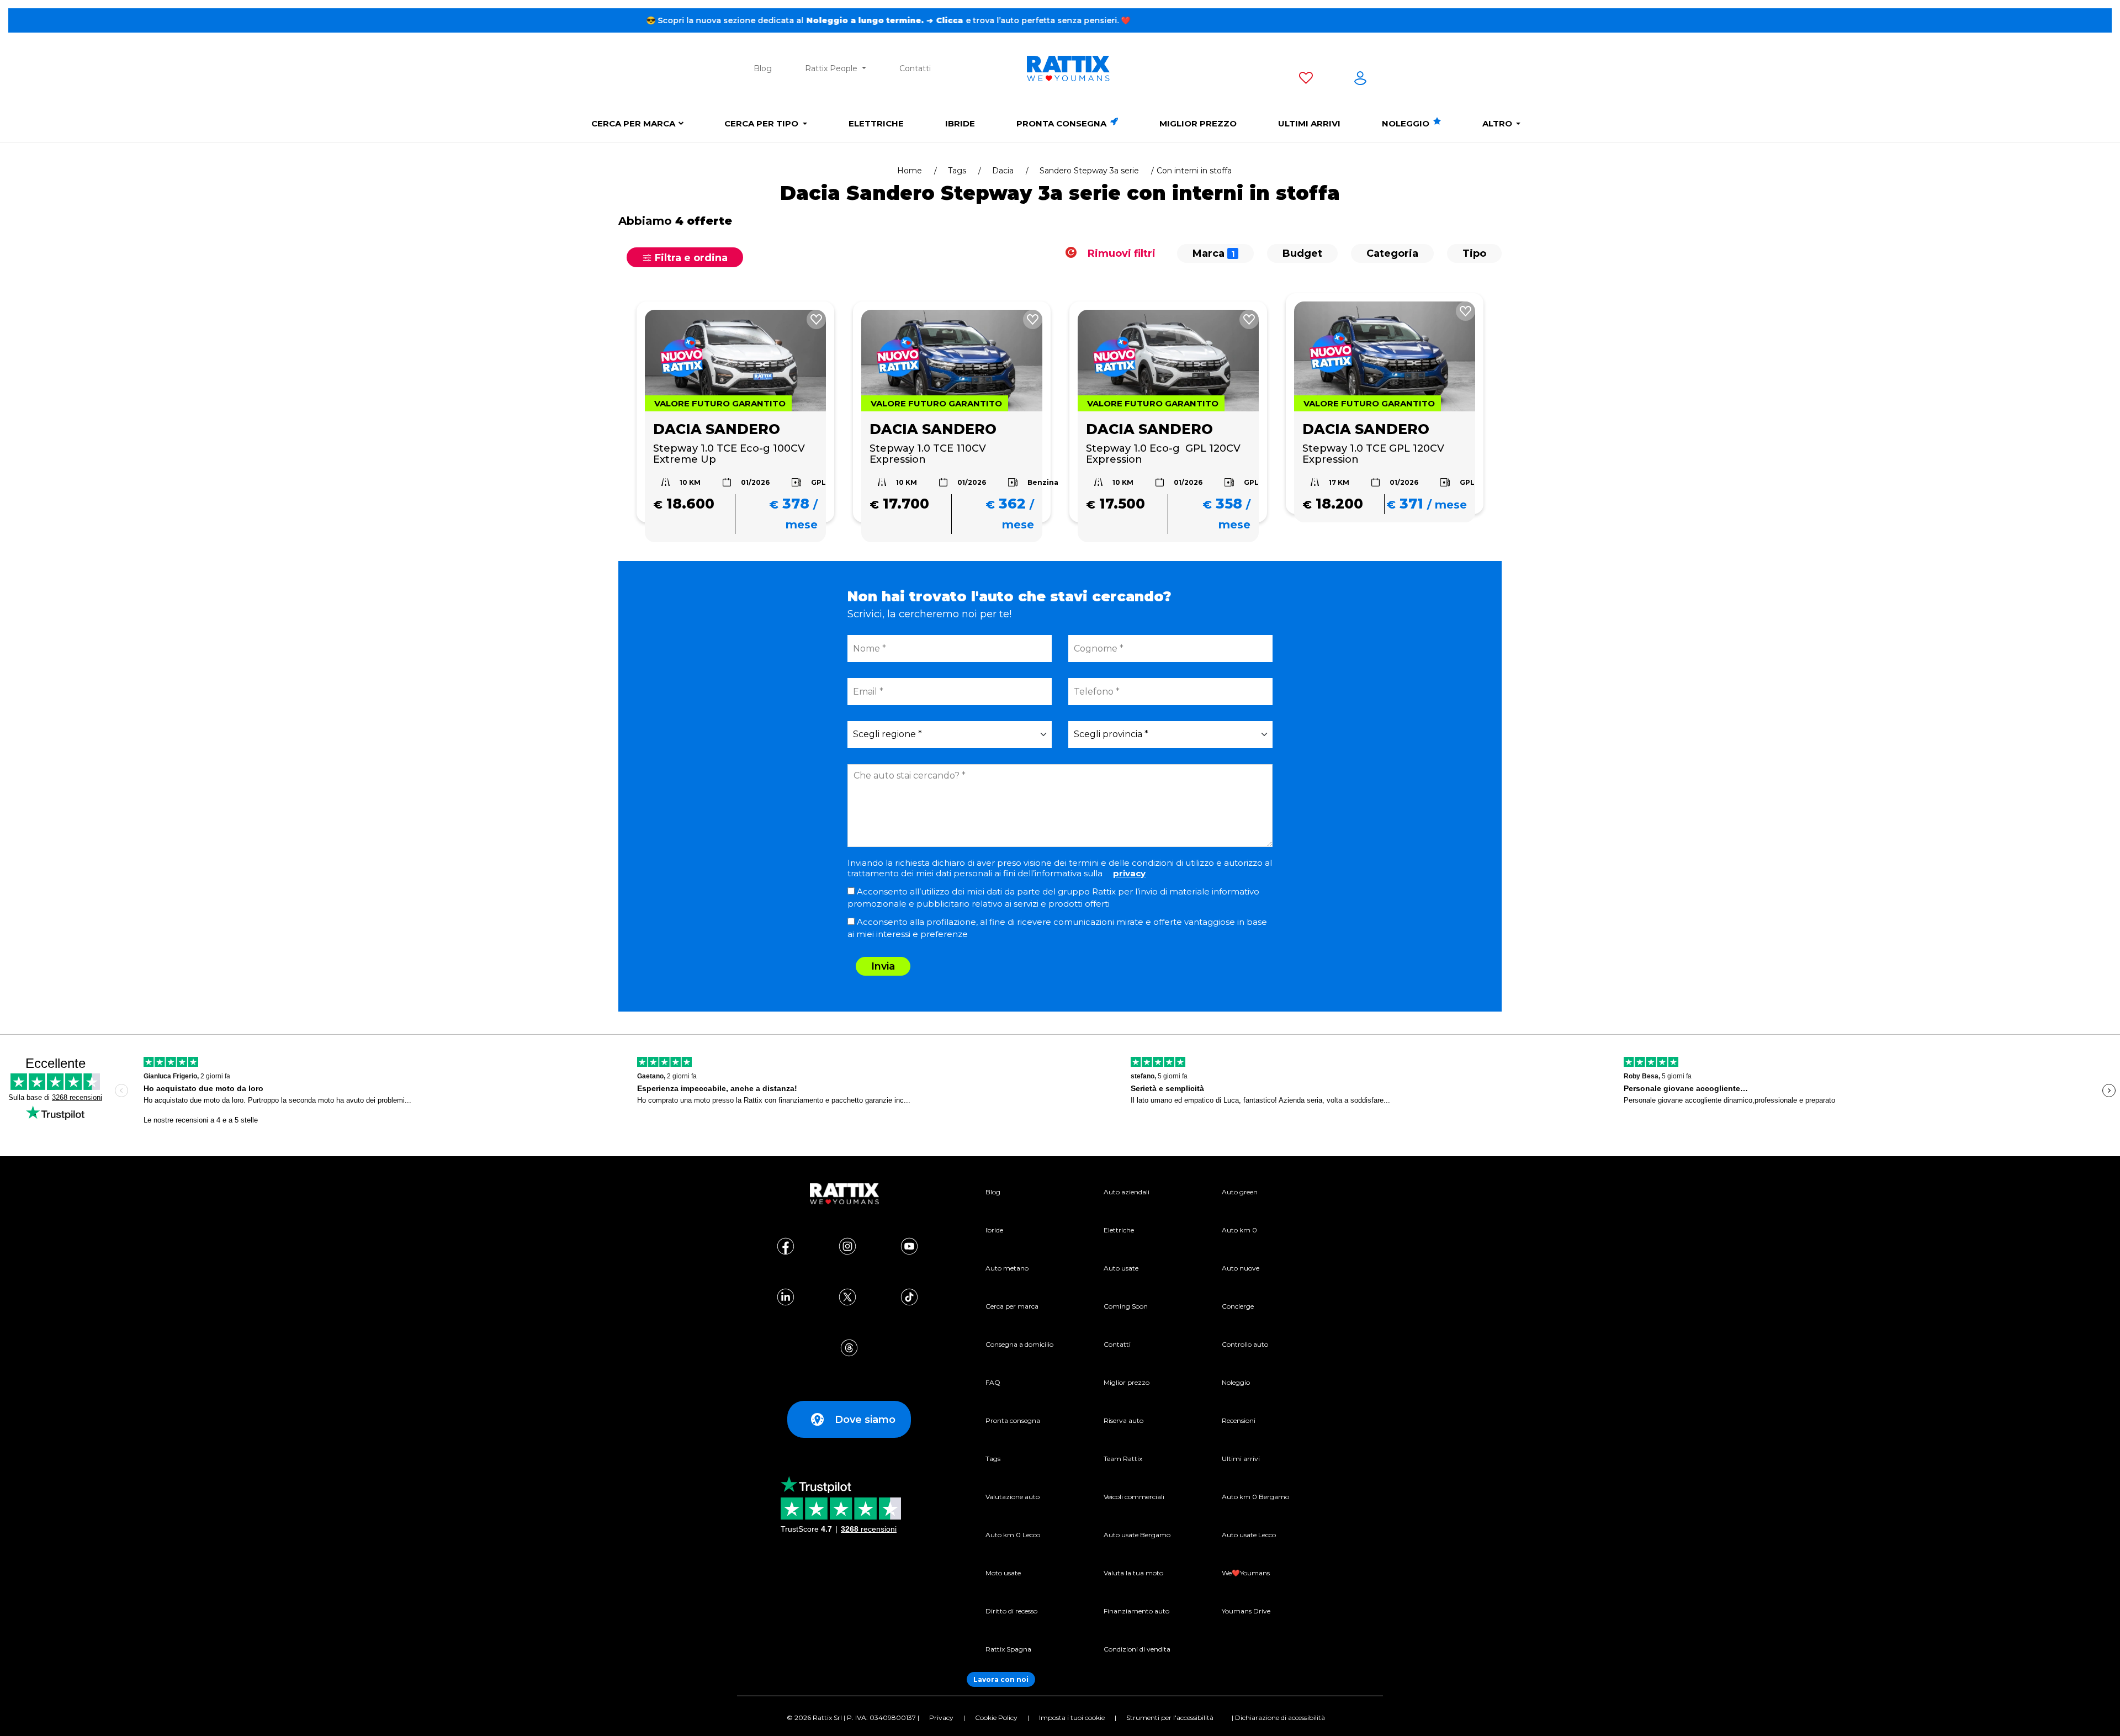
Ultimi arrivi (1309, 123)
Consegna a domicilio (1019, 1344)
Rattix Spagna (1008, 1649)
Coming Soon (1126, 1306)
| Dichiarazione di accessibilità (1278, 1718)
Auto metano (1007, 1268)
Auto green (1240, 1192)
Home (910, 171)
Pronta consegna (1062, 123)
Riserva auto (1123, 1420)
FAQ (993, 1382)
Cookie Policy (996, 1718)
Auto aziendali (1127, 1192)
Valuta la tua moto (1133, 1573)
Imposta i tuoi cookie (1072, 1718)
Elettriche (876, 123)
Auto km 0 (1239, 1230)
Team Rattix (1123, 1459)
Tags (957, 171)
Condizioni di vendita (1137, 1649)
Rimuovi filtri (1120, 253)
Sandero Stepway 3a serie (1089, 171)
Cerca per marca (633, 123)
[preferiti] (1306, 80)
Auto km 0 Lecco (1013, 1535)
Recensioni (1239, 1420)
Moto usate (1003, 1573)
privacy (1129, 873)
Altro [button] (1498, 123)
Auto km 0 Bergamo (1255, 1497)
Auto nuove (1241, 1268)
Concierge (1238, 1306)
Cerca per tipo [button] (762, 123)
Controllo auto (1245, 1344)
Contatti (915, 68)
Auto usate (1121, 1268)
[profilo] (1360, 80)
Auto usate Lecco (1249, 1535)
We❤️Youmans (1246, 1573)
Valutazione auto (1013, 1497)
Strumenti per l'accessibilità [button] (1170, 1718)
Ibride (960, 123)
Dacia (1003, 171)
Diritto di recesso (1011, 1611)
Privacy (941, 1718)
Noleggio (1407, 123)
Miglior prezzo (1198, 123)
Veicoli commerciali (1134, 1497)
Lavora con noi (1001, 1679)
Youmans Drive (1246, 1611)
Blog (763, 68)
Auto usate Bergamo (1137, 1535)
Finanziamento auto (1136, 1611)
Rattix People (832, 68)
